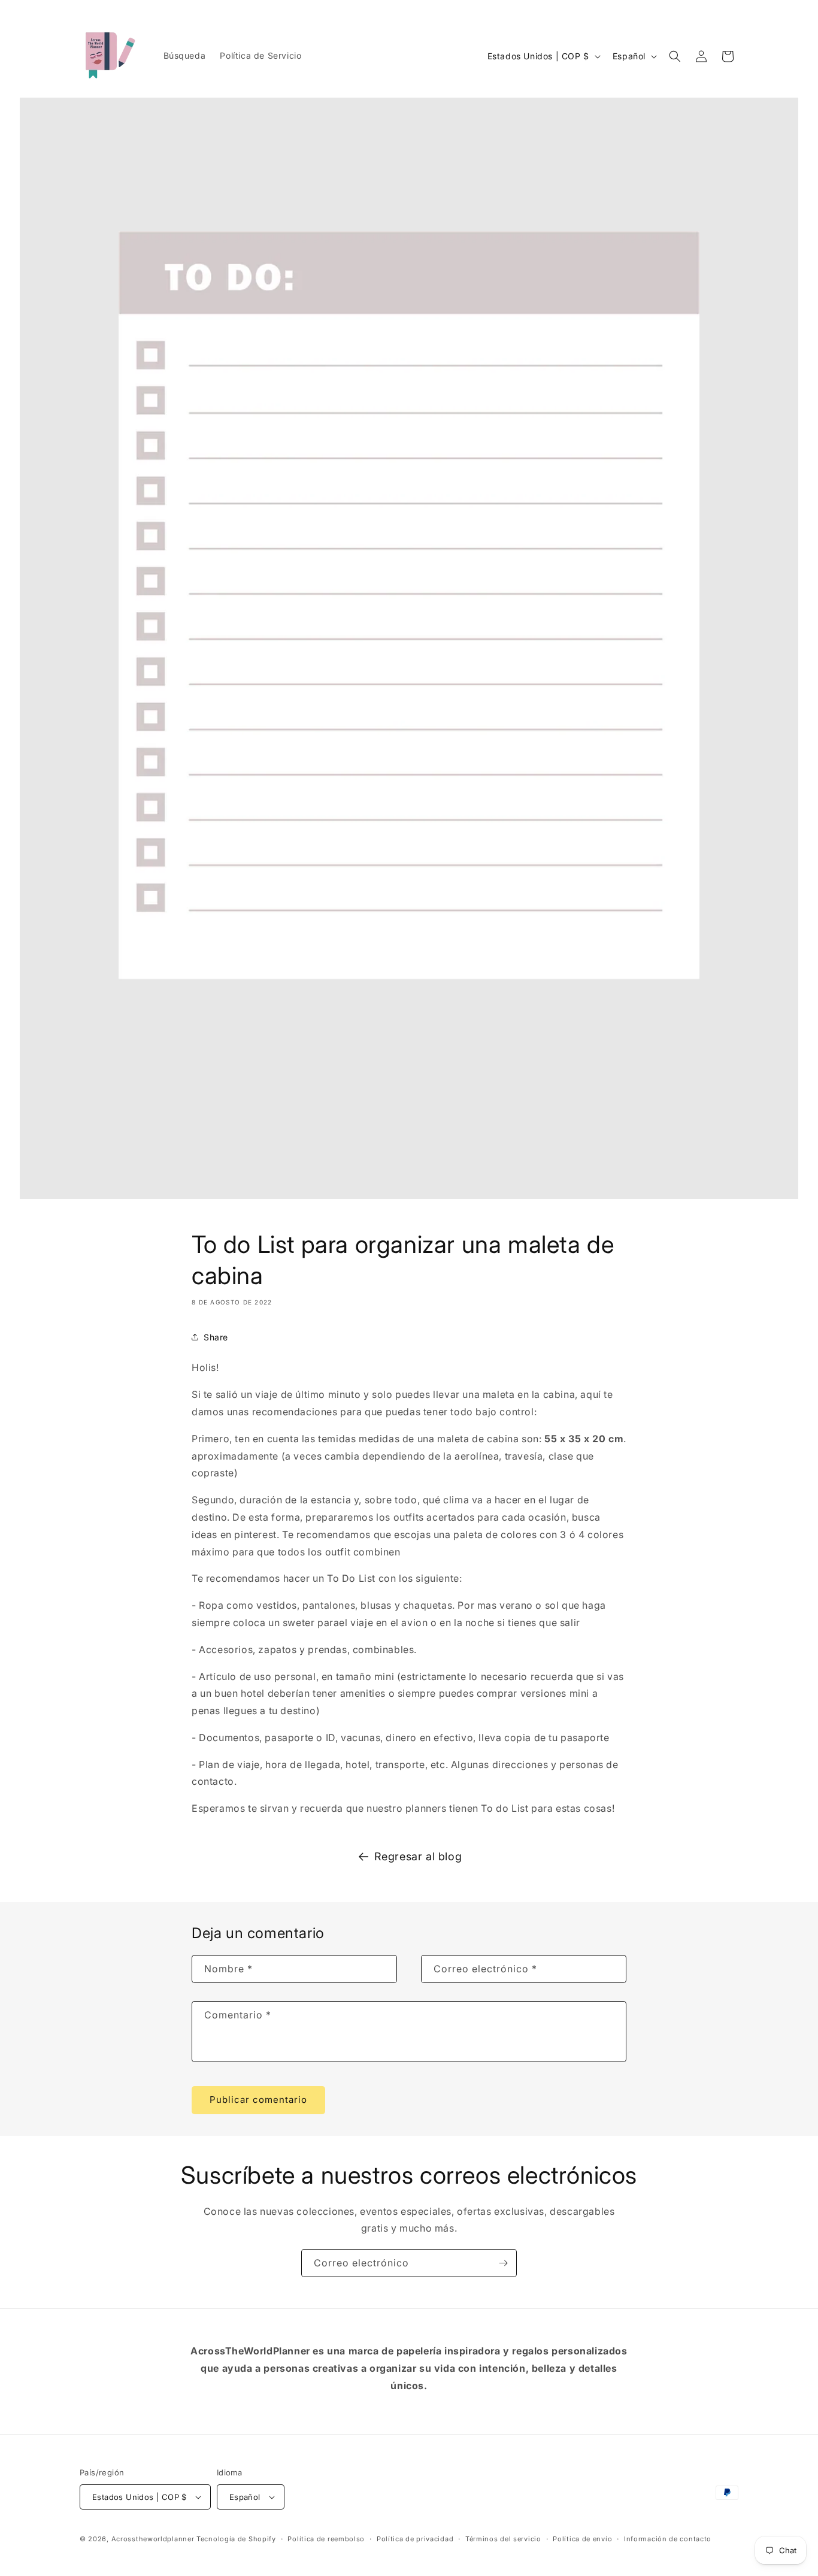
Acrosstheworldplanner (153, 2539)
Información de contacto (668, 2539)
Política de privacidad (415, 2539)
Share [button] (216, 1337)
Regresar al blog (418, 1856)
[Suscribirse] (503, 2263)
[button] (675, 56)
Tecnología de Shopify (236, 2539)
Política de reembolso (326, 2539)
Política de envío (582, 2539)
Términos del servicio (503, 2539)
